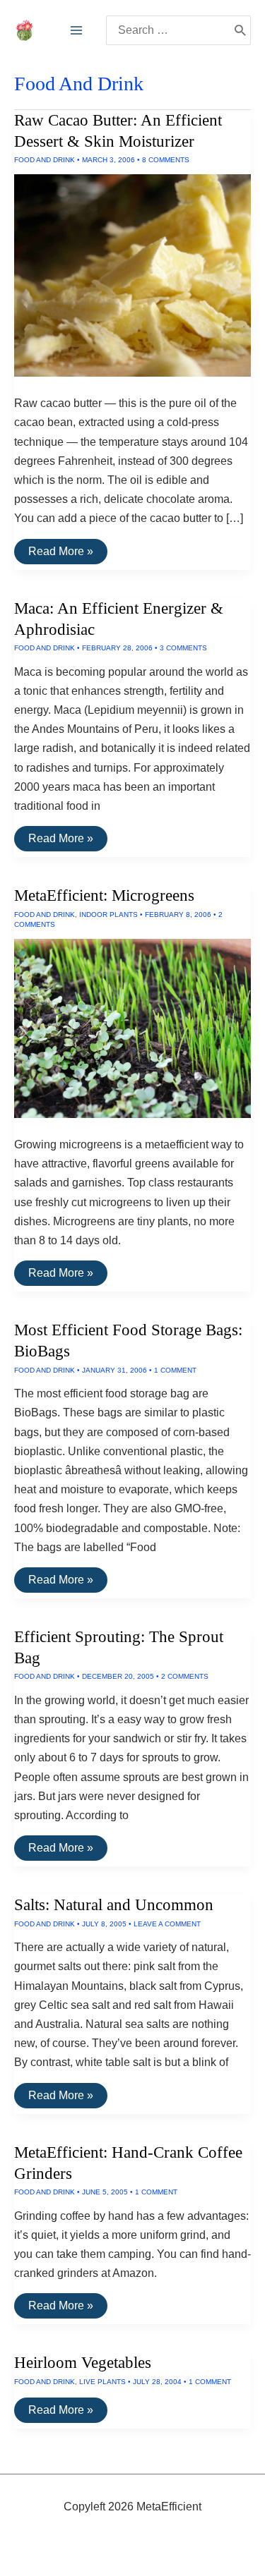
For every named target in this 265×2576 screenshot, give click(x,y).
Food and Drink (45, 160)
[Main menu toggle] (76, 30)
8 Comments (166, 160)
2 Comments (185, 1676)
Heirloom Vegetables (83, 2363)
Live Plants (102, 2382)
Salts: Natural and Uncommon (114, 1905)
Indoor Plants (108, 915)
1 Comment (175, 1370)
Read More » (60, 554)
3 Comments (183, 648)
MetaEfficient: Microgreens (104, 895)
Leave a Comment (167, 1924)
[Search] (240, 30)
